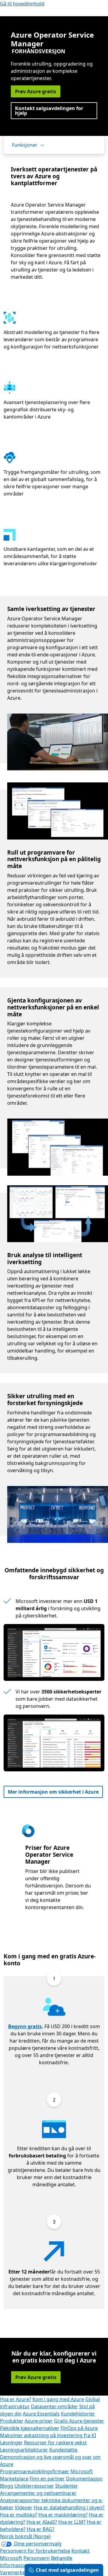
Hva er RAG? (40, 2529)
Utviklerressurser (34, 2486)
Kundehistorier (78, 2414)
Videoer (24, 2507)
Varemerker (14, 2572)
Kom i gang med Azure (58, 2399)
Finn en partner (47, 2479)
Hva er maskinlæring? (63, 2515)
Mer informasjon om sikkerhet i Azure (53, 1792)
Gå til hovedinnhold (22, 4)
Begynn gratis (25, 2026)
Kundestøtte (63, 2450)
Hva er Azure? (16, 2399)
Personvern (37, 2558)
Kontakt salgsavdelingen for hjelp (49, 111)
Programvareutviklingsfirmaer (35, 2471)
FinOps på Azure (79, 2428)
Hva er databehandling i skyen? (69, 2507)
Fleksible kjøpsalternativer (30, 2428)
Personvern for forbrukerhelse (35, 2551)
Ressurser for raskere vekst (55, 2442)
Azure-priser (39, 2421)
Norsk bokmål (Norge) (25, 2536)
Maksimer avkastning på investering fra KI (48, 2435)
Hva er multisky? (19, 2515)
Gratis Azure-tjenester (79, 2421)
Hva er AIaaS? (42, 2522)
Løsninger (11, 2442)
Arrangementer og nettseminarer (38, 2493)
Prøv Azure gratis (36, 91)
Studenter (67, 2486)
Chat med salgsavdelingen (67, 2570)
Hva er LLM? (72, 2522)
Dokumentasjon (84, 2479)
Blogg (7, 2486)
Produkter (12, 2421)
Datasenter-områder (54, 2406)
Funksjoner (25, 145)
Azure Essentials (41, 2414)
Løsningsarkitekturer (24, 2450)
